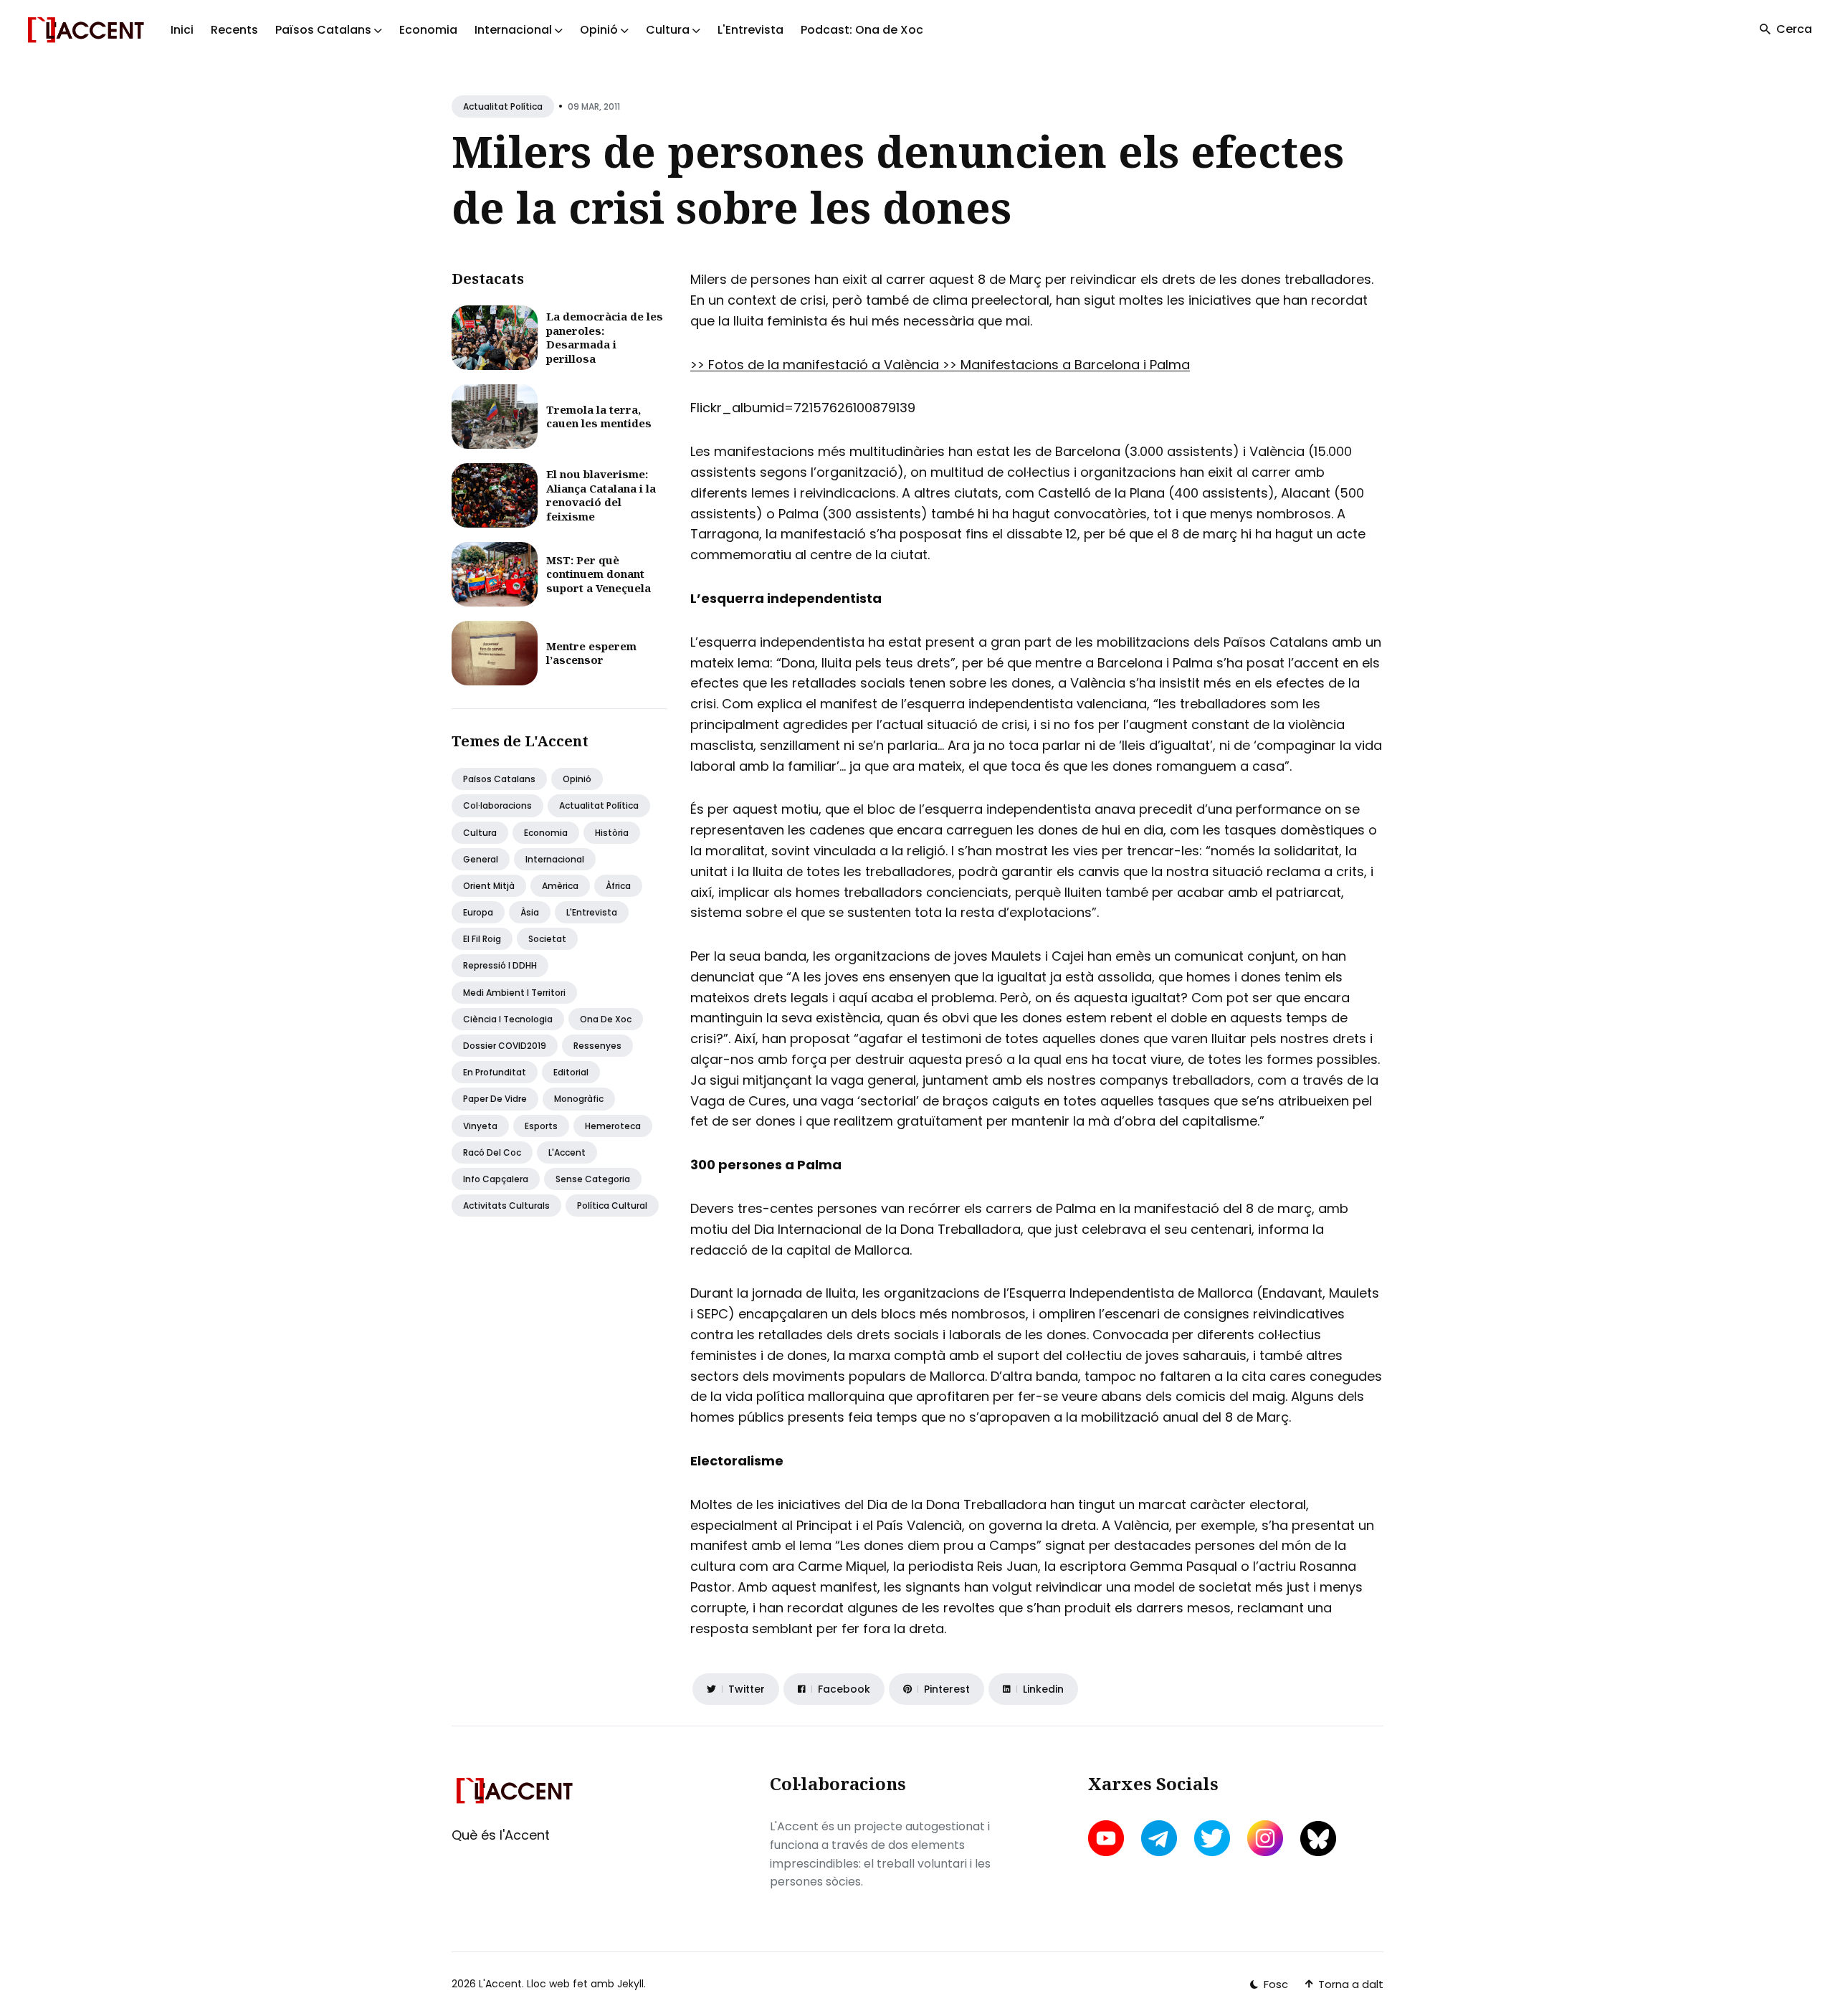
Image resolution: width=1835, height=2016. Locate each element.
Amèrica (560, 886)
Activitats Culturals (506, 1206)
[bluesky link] (1318, 1839)
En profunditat (495, 1072)
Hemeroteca (613, 1126)
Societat (547, 939)
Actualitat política (503, 106)
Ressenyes (597, 1046)
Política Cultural (612, 1206)
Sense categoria (593, 1179)
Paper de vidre (495, 1099)
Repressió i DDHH (500, 965)
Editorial (571, 1072)
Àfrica (618, 886)
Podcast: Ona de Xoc (862, 30)
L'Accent (567, 1152)
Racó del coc (492, 1152)
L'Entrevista (750, 30)
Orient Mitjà (489, 886)
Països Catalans (499, 779)
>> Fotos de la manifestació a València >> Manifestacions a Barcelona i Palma (940, 365)
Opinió (577, 779)
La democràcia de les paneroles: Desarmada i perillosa (605, 337)
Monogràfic (579, 1099)
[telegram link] (1159, 1838)
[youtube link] (1107, 1838)
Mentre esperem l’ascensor (591, 653)
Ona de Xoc (606, 1019)
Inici (182, 30)
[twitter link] (1212, 1838)
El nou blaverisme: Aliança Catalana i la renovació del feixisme (601, 495)
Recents (234, 30)
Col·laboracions (497, 805)
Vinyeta (480, 1126)
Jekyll (630, 1984)
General (481, 859)
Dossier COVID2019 (505, 1046)
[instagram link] (1265, 1838)
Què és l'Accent (501, 1835)
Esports (541, 1126)
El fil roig (482, 939)
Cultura (480, 833)
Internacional (555, 859)
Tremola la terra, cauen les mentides (599, 417)
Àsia (530, 912)
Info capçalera (496, 1179)
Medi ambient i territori (514, 993)
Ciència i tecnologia (508, 1019)
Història (612, 833)
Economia (428, 30)
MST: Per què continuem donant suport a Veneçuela (599, 574)
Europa (478, 912)
